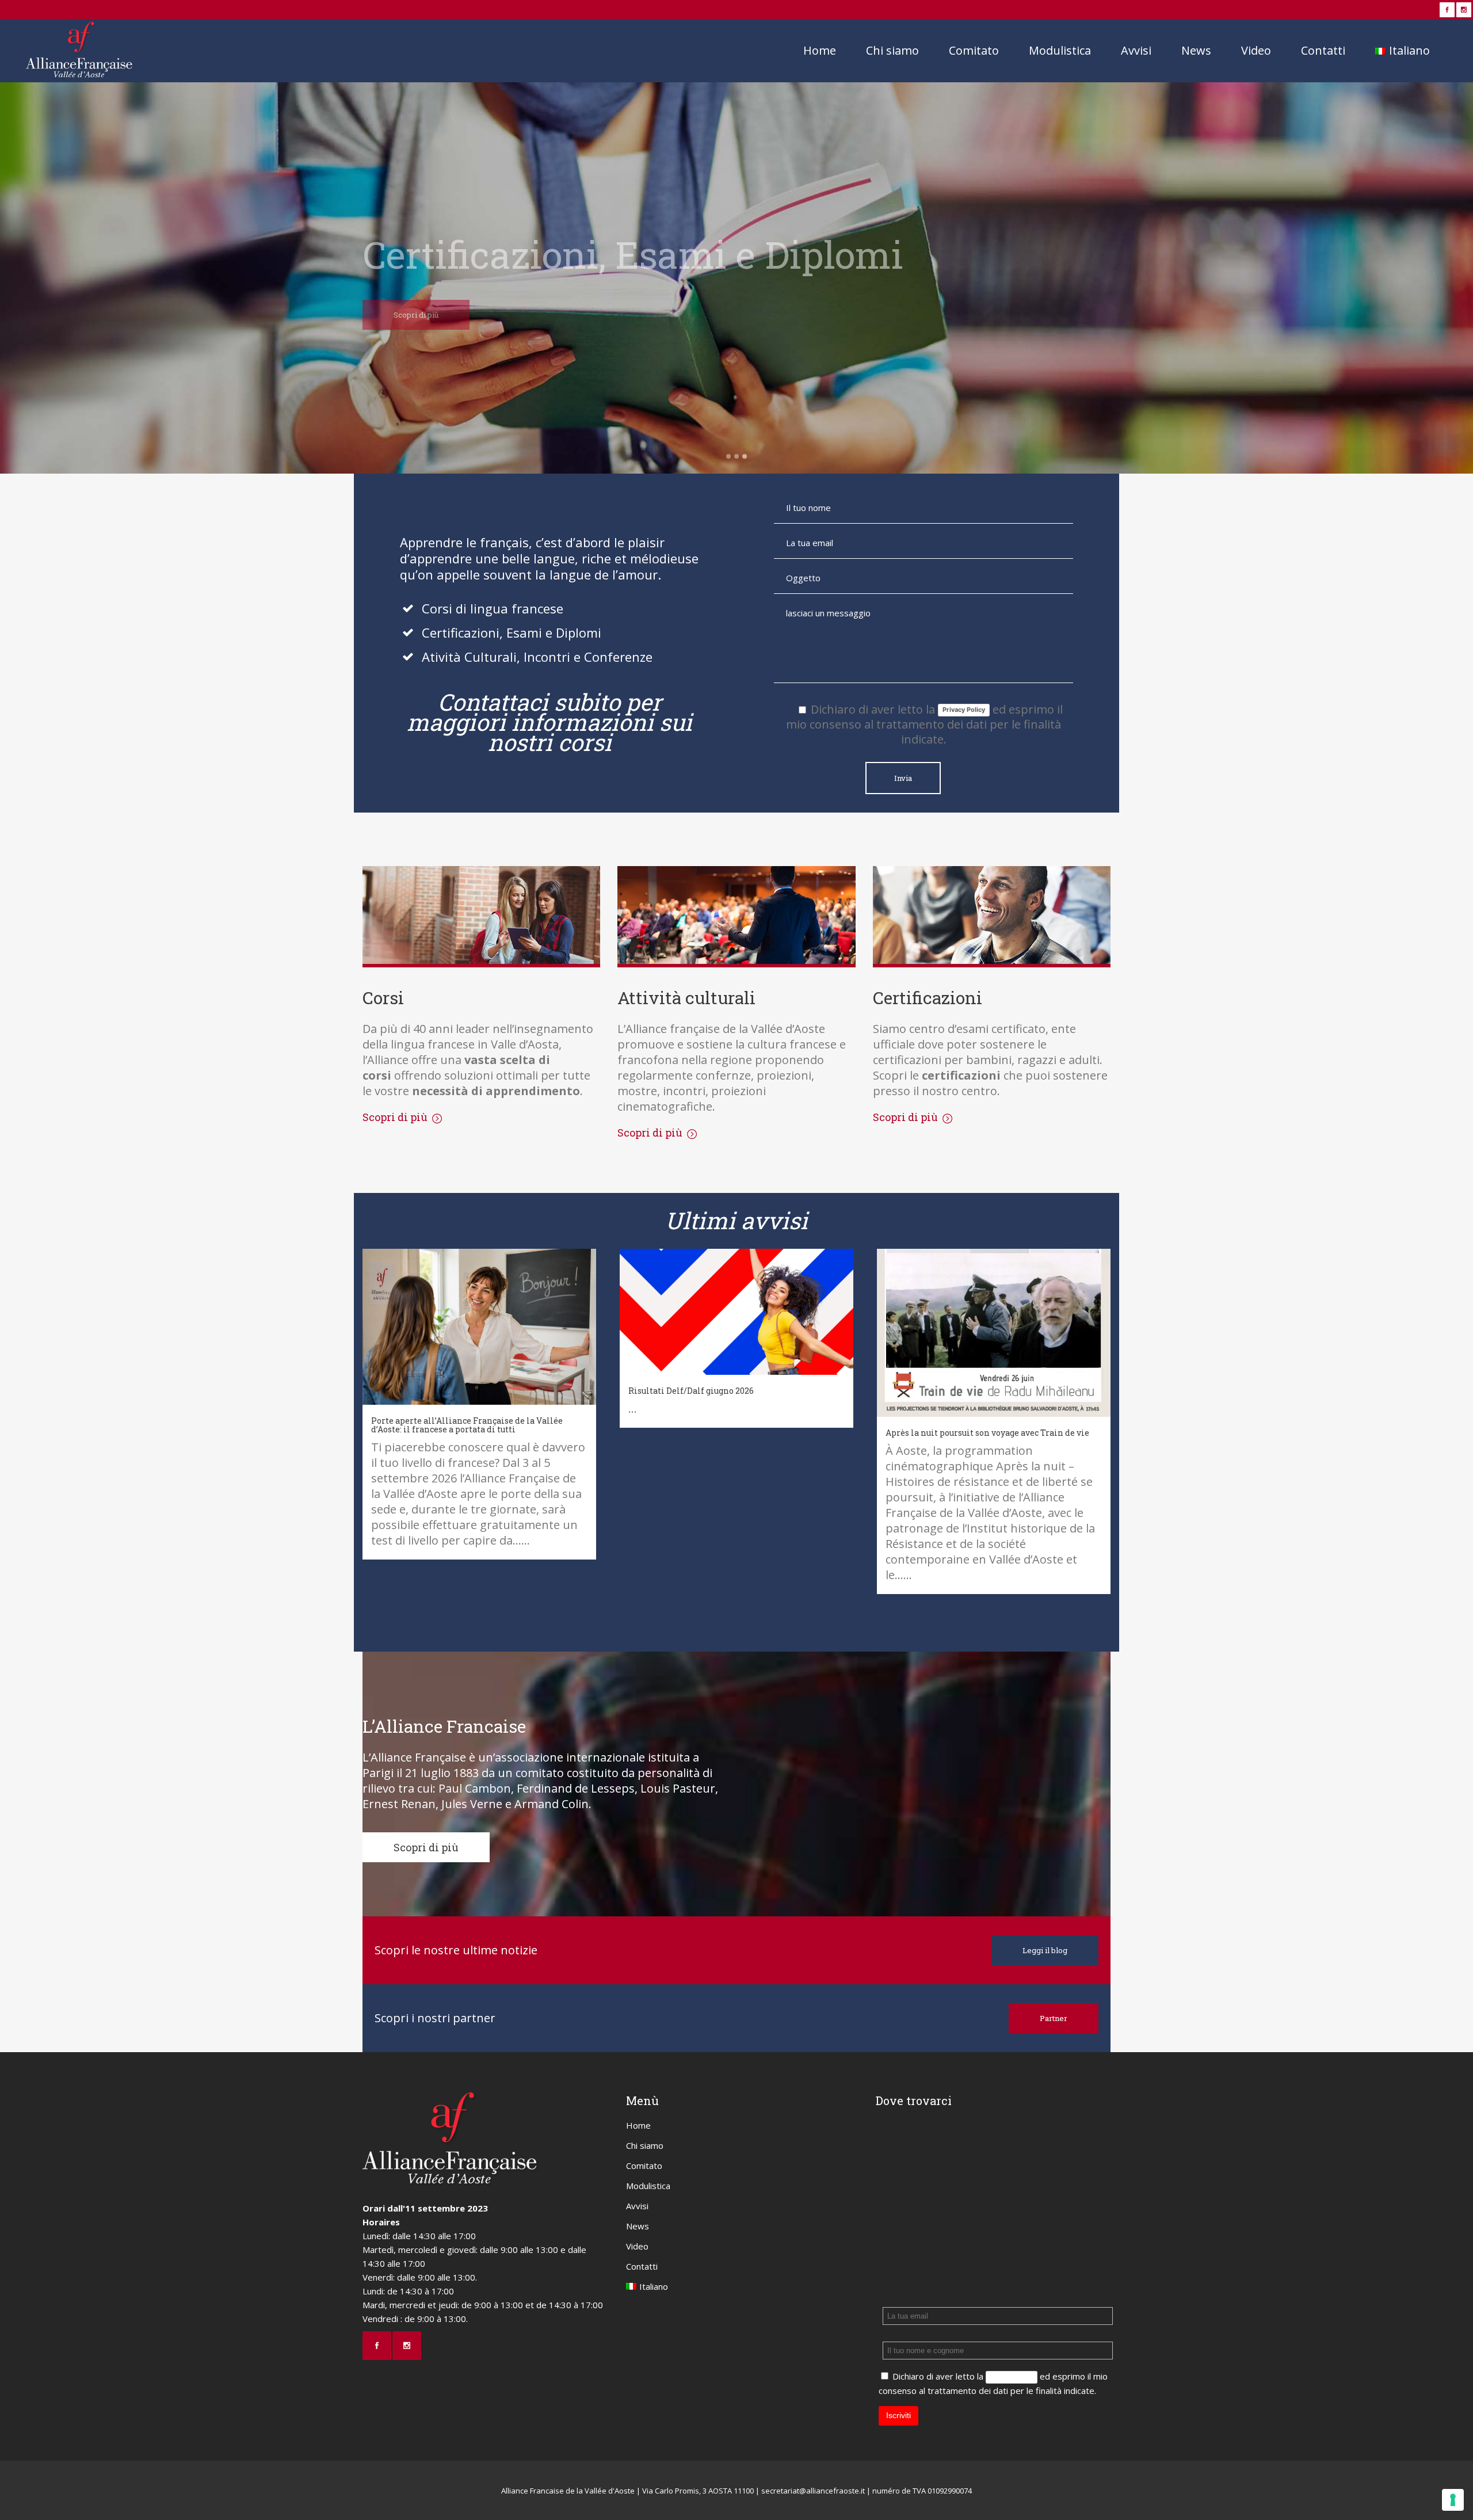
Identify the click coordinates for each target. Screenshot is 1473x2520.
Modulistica (648, 2186)
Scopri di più (416, 315)
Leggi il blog (1045, 1950)
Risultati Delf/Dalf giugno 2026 (691, 1391)
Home (638, 2125)
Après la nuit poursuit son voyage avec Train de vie (987, 1433)
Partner (1054, 2018)
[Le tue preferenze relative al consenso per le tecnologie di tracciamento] (1453, 2500)
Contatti (642, 2266)
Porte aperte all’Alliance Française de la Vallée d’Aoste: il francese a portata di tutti (467, 1425)
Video (637, 2246)
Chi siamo (645, 2145)
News (638, 2226)
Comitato (644, 2166)
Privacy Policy (964, 710)
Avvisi (637, 2206)
